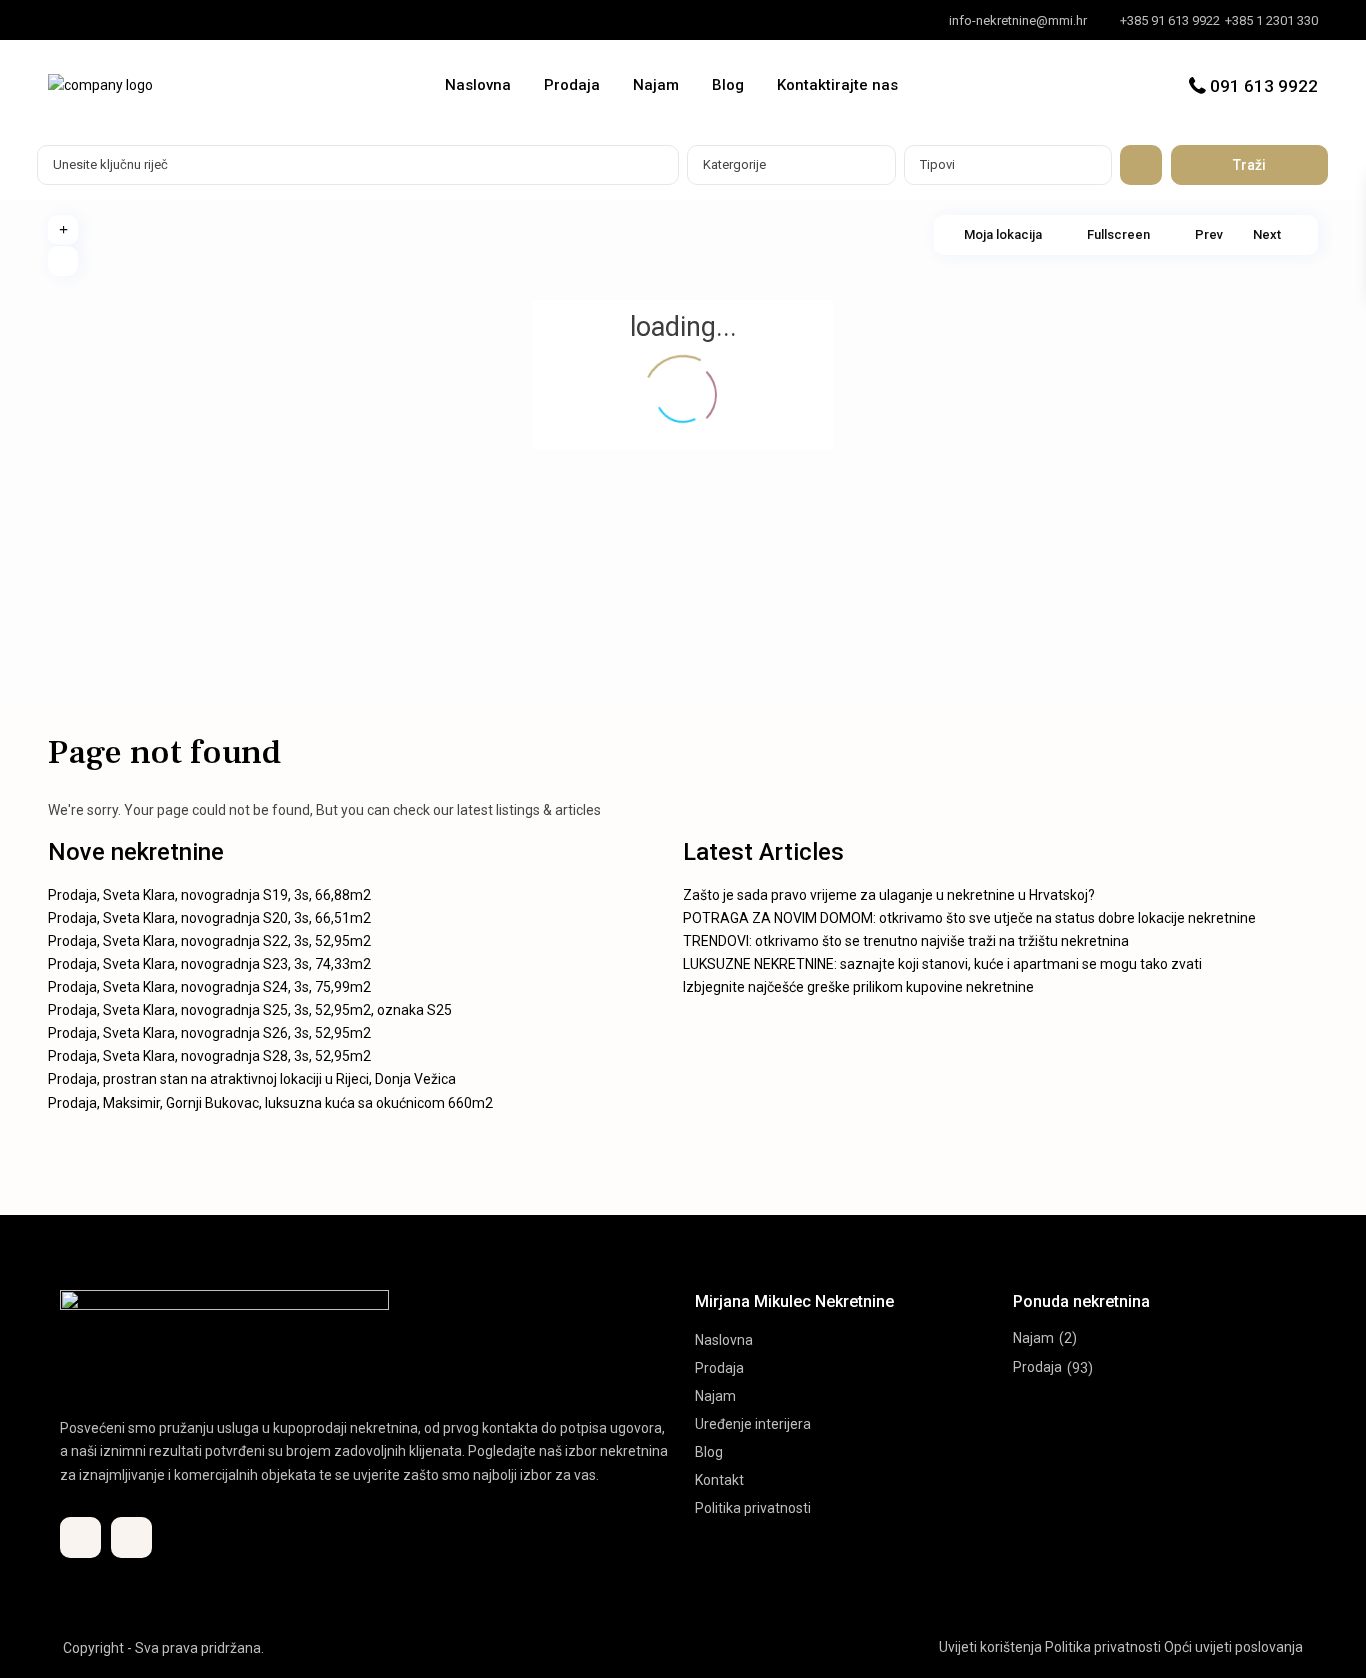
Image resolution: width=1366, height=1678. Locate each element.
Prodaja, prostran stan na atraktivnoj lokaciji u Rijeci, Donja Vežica (252, 1079)
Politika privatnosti (753, 1508)
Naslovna (478, 85)
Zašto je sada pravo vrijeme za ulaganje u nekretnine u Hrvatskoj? (889, 895)
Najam (656, 85)
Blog (728, 85)
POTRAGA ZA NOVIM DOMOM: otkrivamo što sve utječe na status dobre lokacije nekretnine (969, 918)
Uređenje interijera (753, 1424)
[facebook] (68, 20)
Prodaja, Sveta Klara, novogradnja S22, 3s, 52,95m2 (209, 941)
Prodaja (572, 85)
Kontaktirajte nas (837, 85)
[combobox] (791, 165)
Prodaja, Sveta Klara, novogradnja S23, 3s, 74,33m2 (209, 964)
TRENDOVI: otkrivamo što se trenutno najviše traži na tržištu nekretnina (906, 941)
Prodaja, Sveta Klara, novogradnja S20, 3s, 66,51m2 (209, 918)
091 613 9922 (1264, 86)
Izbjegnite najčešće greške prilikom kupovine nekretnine (858, 987)
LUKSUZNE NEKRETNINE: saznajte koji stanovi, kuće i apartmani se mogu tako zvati (942, 964)
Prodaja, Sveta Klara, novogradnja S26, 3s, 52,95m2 (209, 1033)
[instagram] (109, 20)
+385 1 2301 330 (1271, 20)
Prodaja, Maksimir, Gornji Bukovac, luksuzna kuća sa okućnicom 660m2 (270, 1103)
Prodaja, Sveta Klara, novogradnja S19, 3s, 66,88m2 (209, 895)
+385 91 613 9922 (1170, 20)
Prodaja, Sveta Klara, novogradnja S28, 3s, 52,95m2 (209, 1056)
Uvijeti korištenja (990, 1647)
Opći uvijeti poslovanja (1233, 1647)
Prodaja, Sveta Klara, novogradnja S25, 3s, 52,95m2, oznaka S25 (250, 1010)
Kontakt (719, 1480)
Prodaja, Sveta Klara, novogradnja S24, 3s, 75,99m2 (209, 987)
